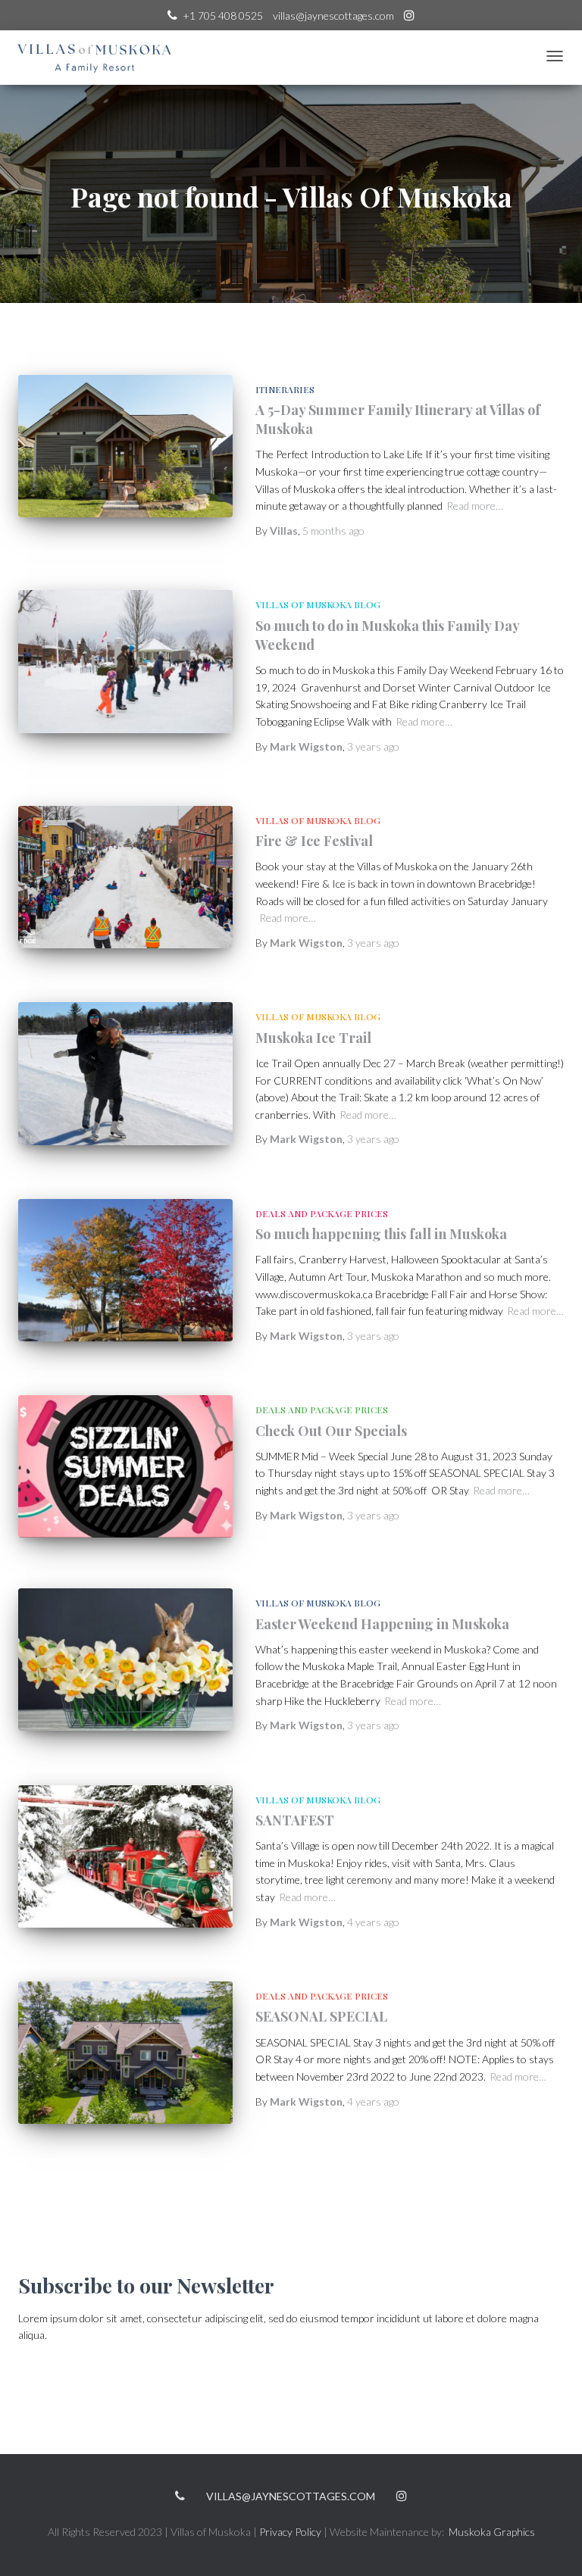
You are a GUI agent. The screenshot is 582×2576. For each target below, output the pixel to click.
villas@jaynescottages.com (333, 16)
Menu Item (409, 17)
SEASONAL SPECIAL (321, 2016)
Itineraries (285, 389)
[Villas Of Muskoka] (95, 58)
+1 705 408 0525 (223, 16)
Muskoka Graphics (492, 2532)
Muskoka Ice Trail (313, 1038)
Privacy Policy (290, 2532)
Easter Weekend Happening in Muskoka (382, 1624)
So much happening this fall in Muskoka (381, 1234)
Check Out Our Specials (331, 1431)
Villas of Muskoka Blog (318, 604)
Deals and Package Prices (322, 1213)
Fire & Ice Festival (314, 841)
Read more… (475, 506)
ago (333, 531)
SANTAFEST (295, 1820)
